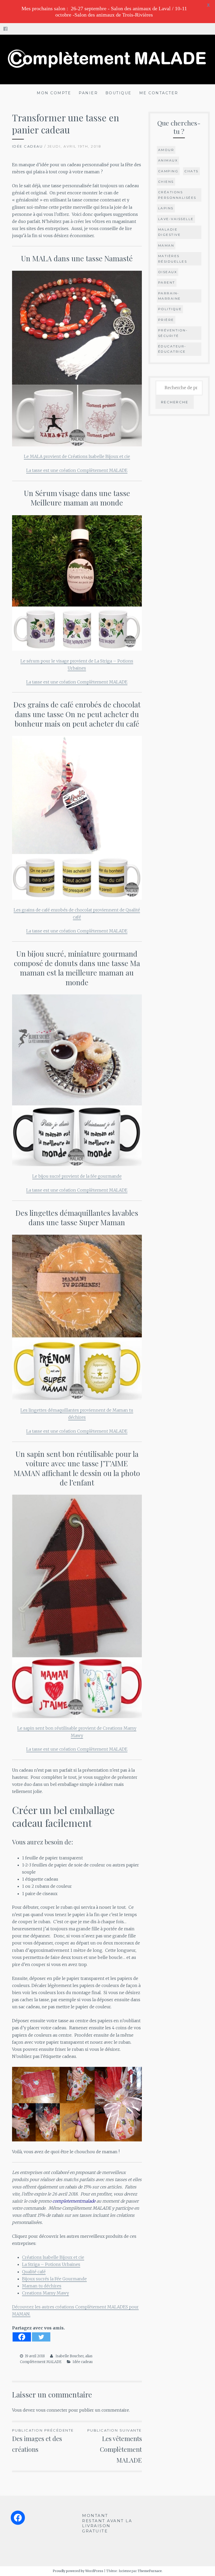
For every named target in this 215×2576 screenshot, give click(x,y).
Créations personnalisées (177, 195)
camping (168, 171)
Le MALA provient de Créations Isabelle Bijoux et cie (77, 456)
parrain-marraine (170, 296)
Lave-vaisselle (176, 219)
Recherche (175, 402)
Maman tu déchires (42, 2286)
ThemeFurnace (150, 2571)
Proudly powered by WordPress (78, 2571)
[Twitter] (41, 2337)
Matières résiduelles (173, 259)
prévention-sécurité (173, 333)
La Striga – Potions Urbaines (51, 2264)
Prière (166, 320)
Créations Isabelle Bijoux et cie (53, 2257)
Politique (170, 309)
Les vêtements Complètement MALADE (115, 2446)
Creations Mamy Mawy (45, 2293)
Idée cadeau (28, 146)
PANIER (88, 93)
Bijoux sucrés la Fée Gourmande (54, 2279)
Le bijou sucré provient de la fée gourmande (77, 1176)
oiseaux (168, 272)
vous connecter (52, 2410)
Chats (191, 171)
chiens (166, 182)
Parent (167, 282)
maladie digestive (170, 232)
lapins (166, 208)
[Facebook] (22, 2337)
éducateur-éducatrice (172, 349)
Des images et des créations (43, 2441)
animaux (168, 160)
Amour (166, 150)
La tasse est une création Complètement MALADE (77, 470)
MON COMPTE (54, 93)
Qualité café (34, 2272)
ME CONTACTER (159, 93)
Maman (166, 245)
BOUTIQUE (119, 93)
